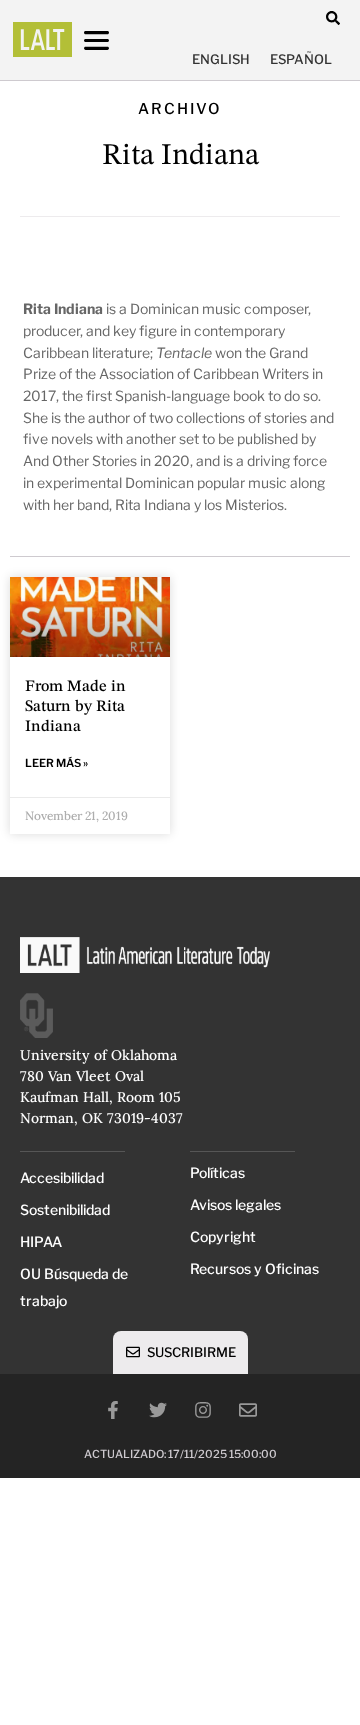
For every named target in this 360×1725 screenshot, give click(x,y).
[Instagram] (203, 1410)
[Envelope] (248, 1410)
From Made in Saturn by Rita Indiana (75, 707)
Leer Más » (56, 763)
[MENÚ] (115, 40)
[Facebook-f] (113, 1410)
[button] (332, 17)
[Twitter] (158, 1410)
